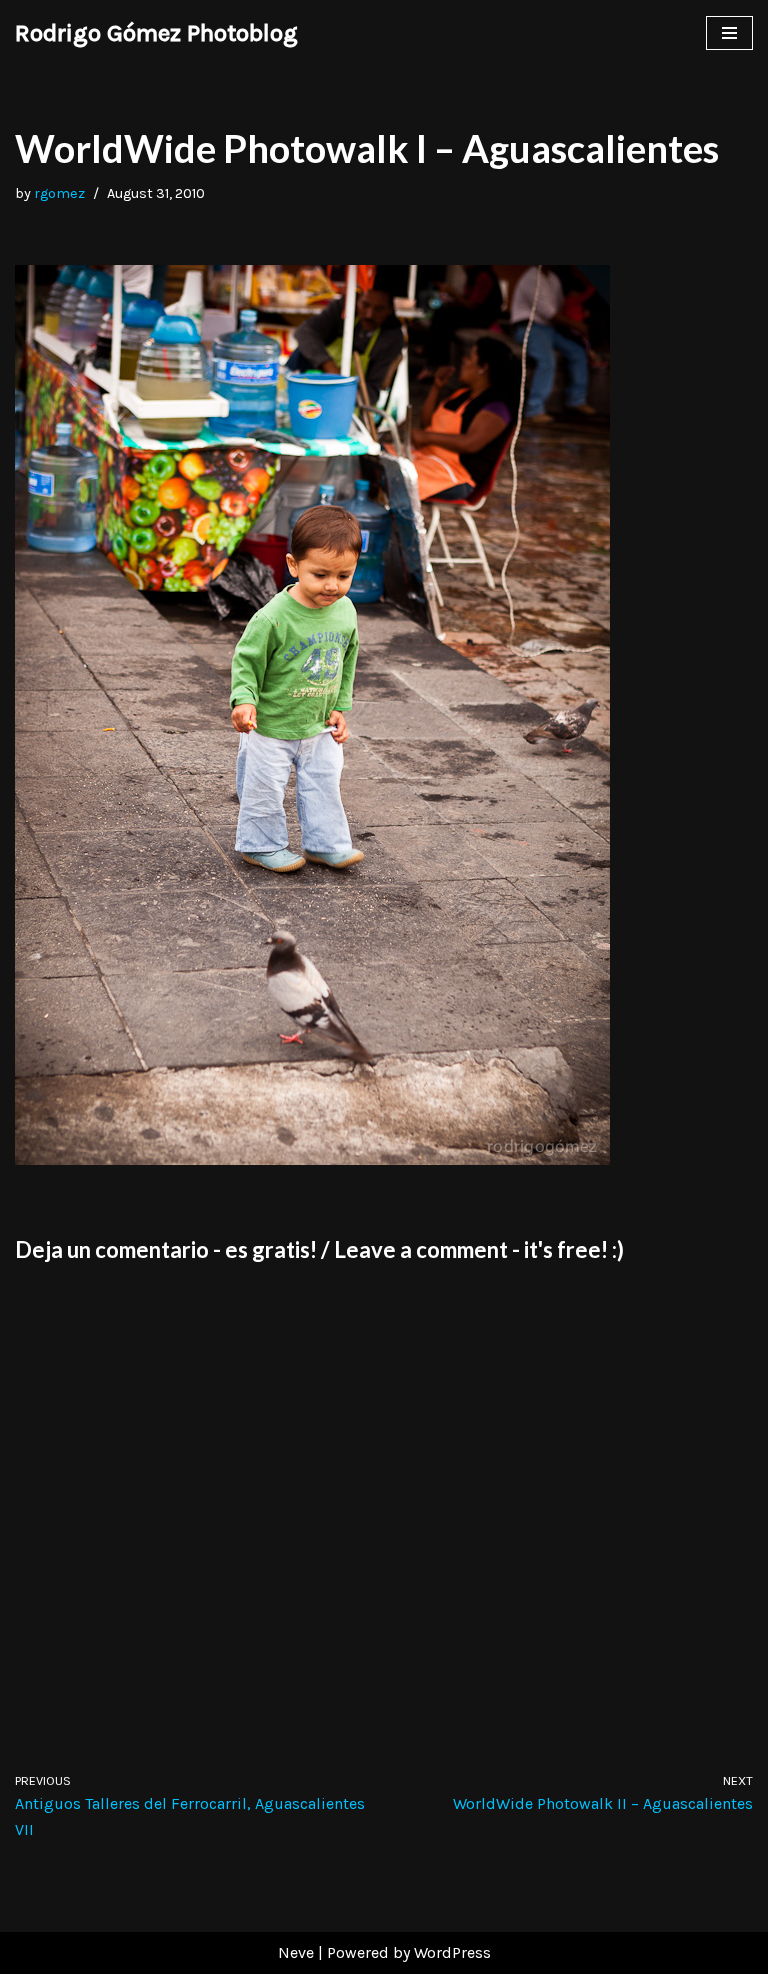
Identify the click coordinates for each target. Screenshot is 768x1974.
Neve (296, 1952)
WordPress (452, 1952)
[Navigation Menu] (729, 33)
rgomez (59, 193)
